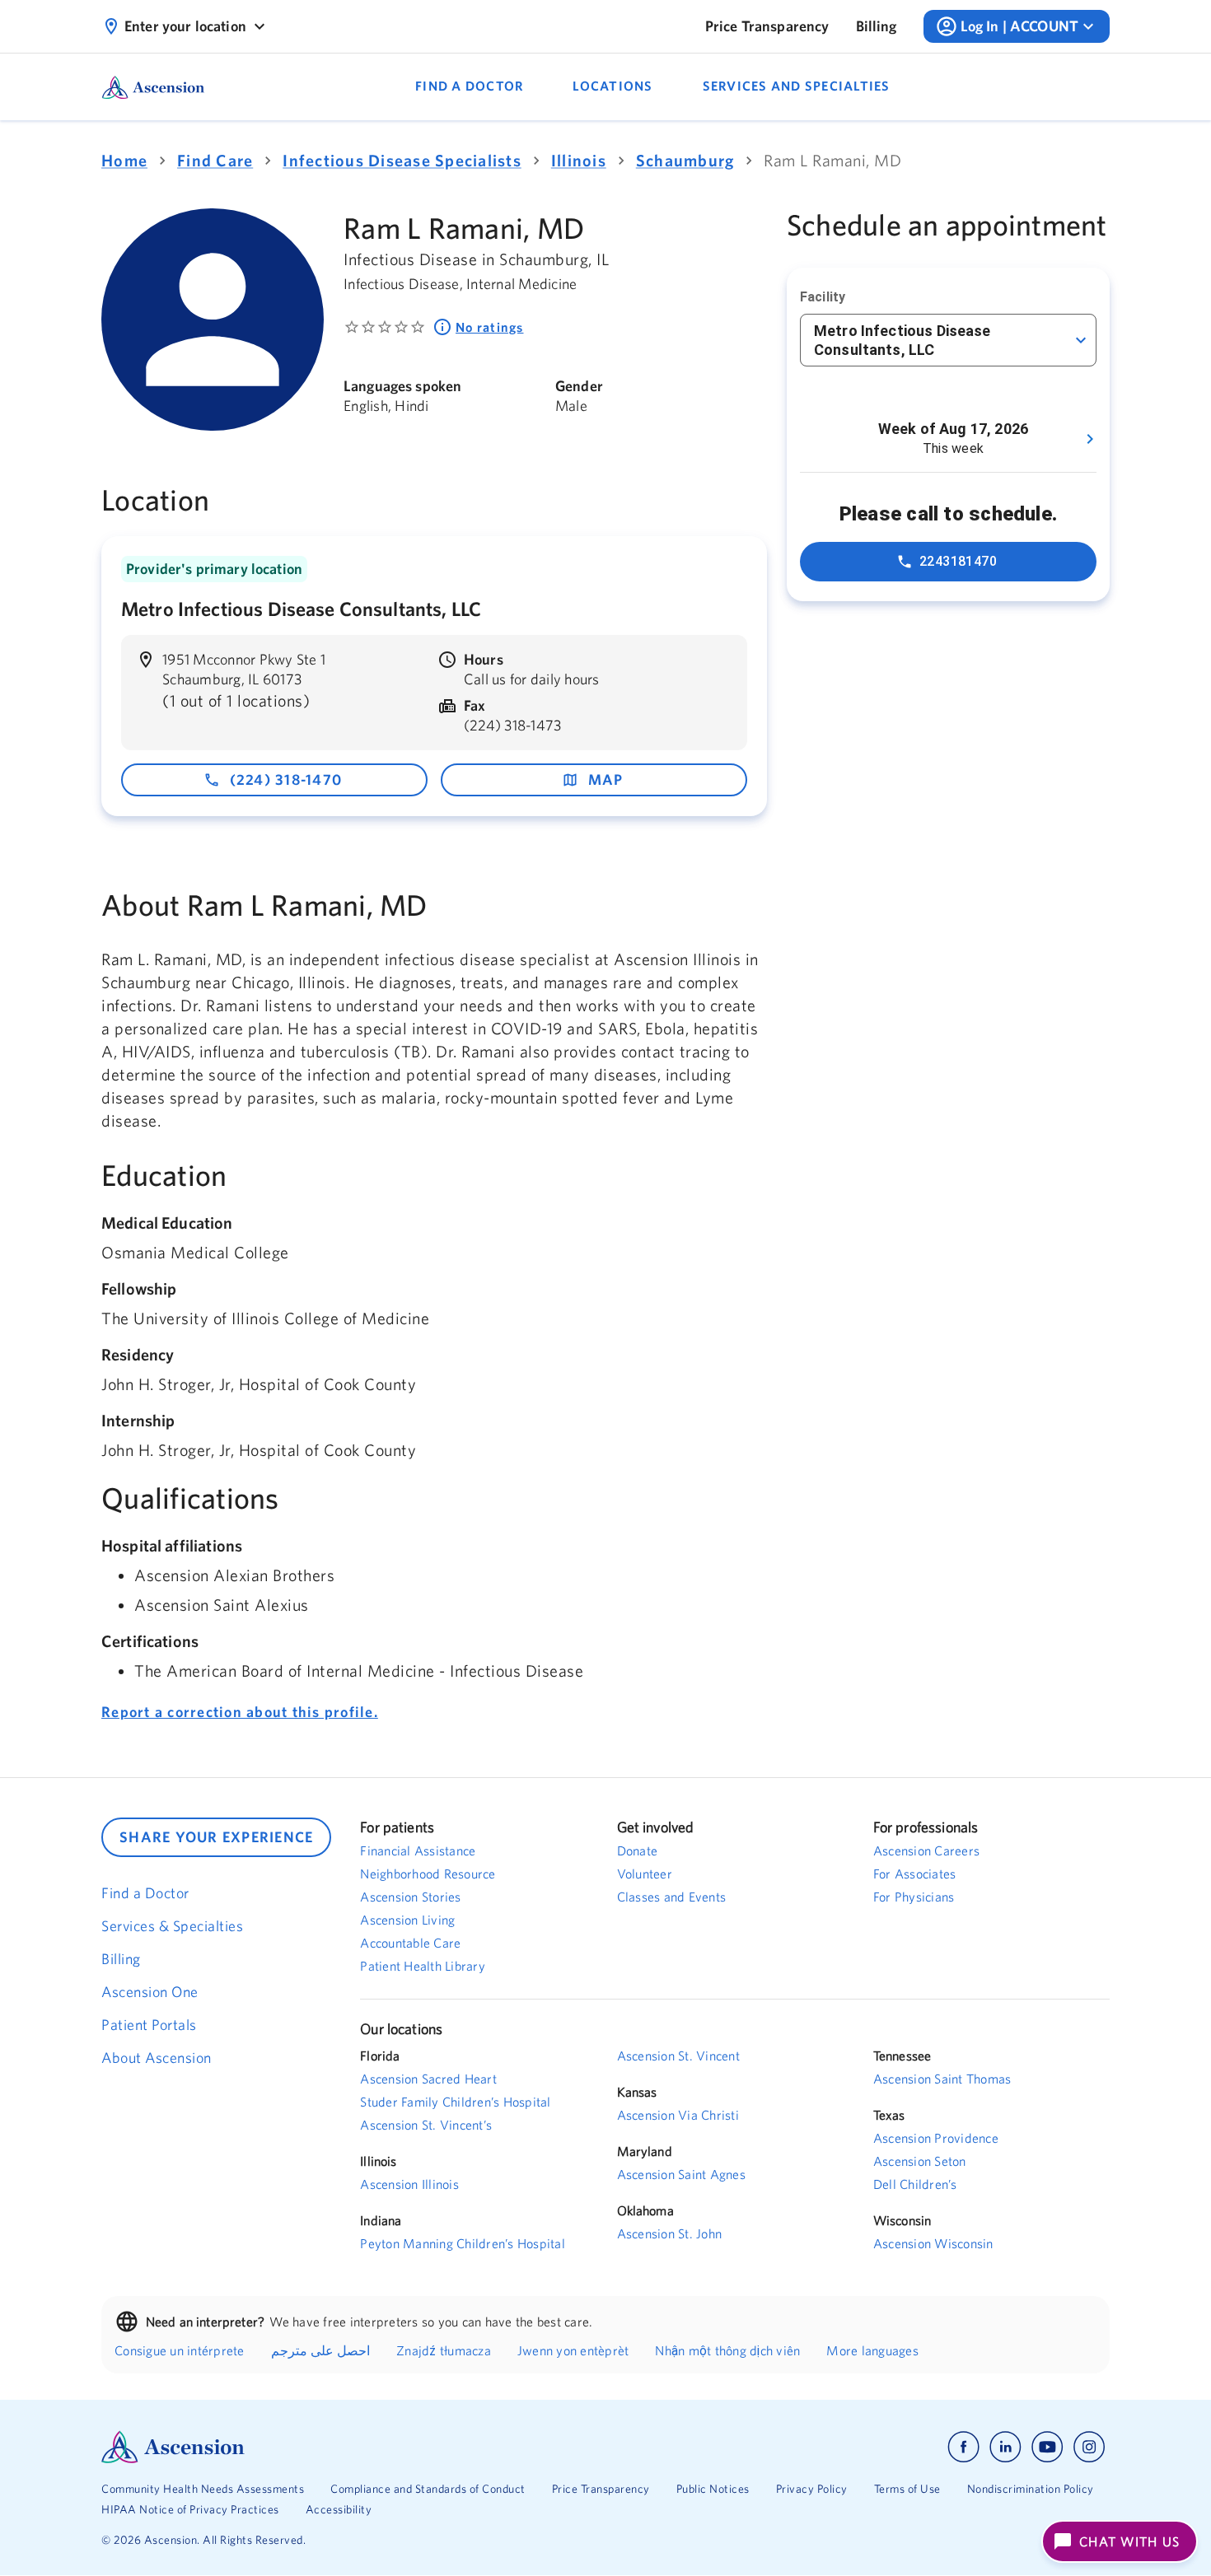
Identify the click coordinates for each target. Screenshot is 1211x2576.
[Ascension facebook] (963, 2447)
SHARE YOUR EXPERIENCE (216, 1837)
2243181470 (959, 561)
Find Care (215, 160)
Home (124, 160)
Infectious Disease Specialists (402, 160)
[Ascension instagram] (1089, 2447)
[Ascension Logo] (353, 2447)
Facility (823, 297)
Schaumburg (685, 160)
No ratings (490, 327)
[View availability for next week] (1090, 439)
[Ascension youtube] (1047, 2447)
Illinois (579, 160)
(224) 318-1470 (286, 779)
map (606, 779)
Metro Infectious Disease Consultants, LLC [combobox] (902, 340)
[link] (767, 26)
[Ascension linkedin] (1005, 2447)
